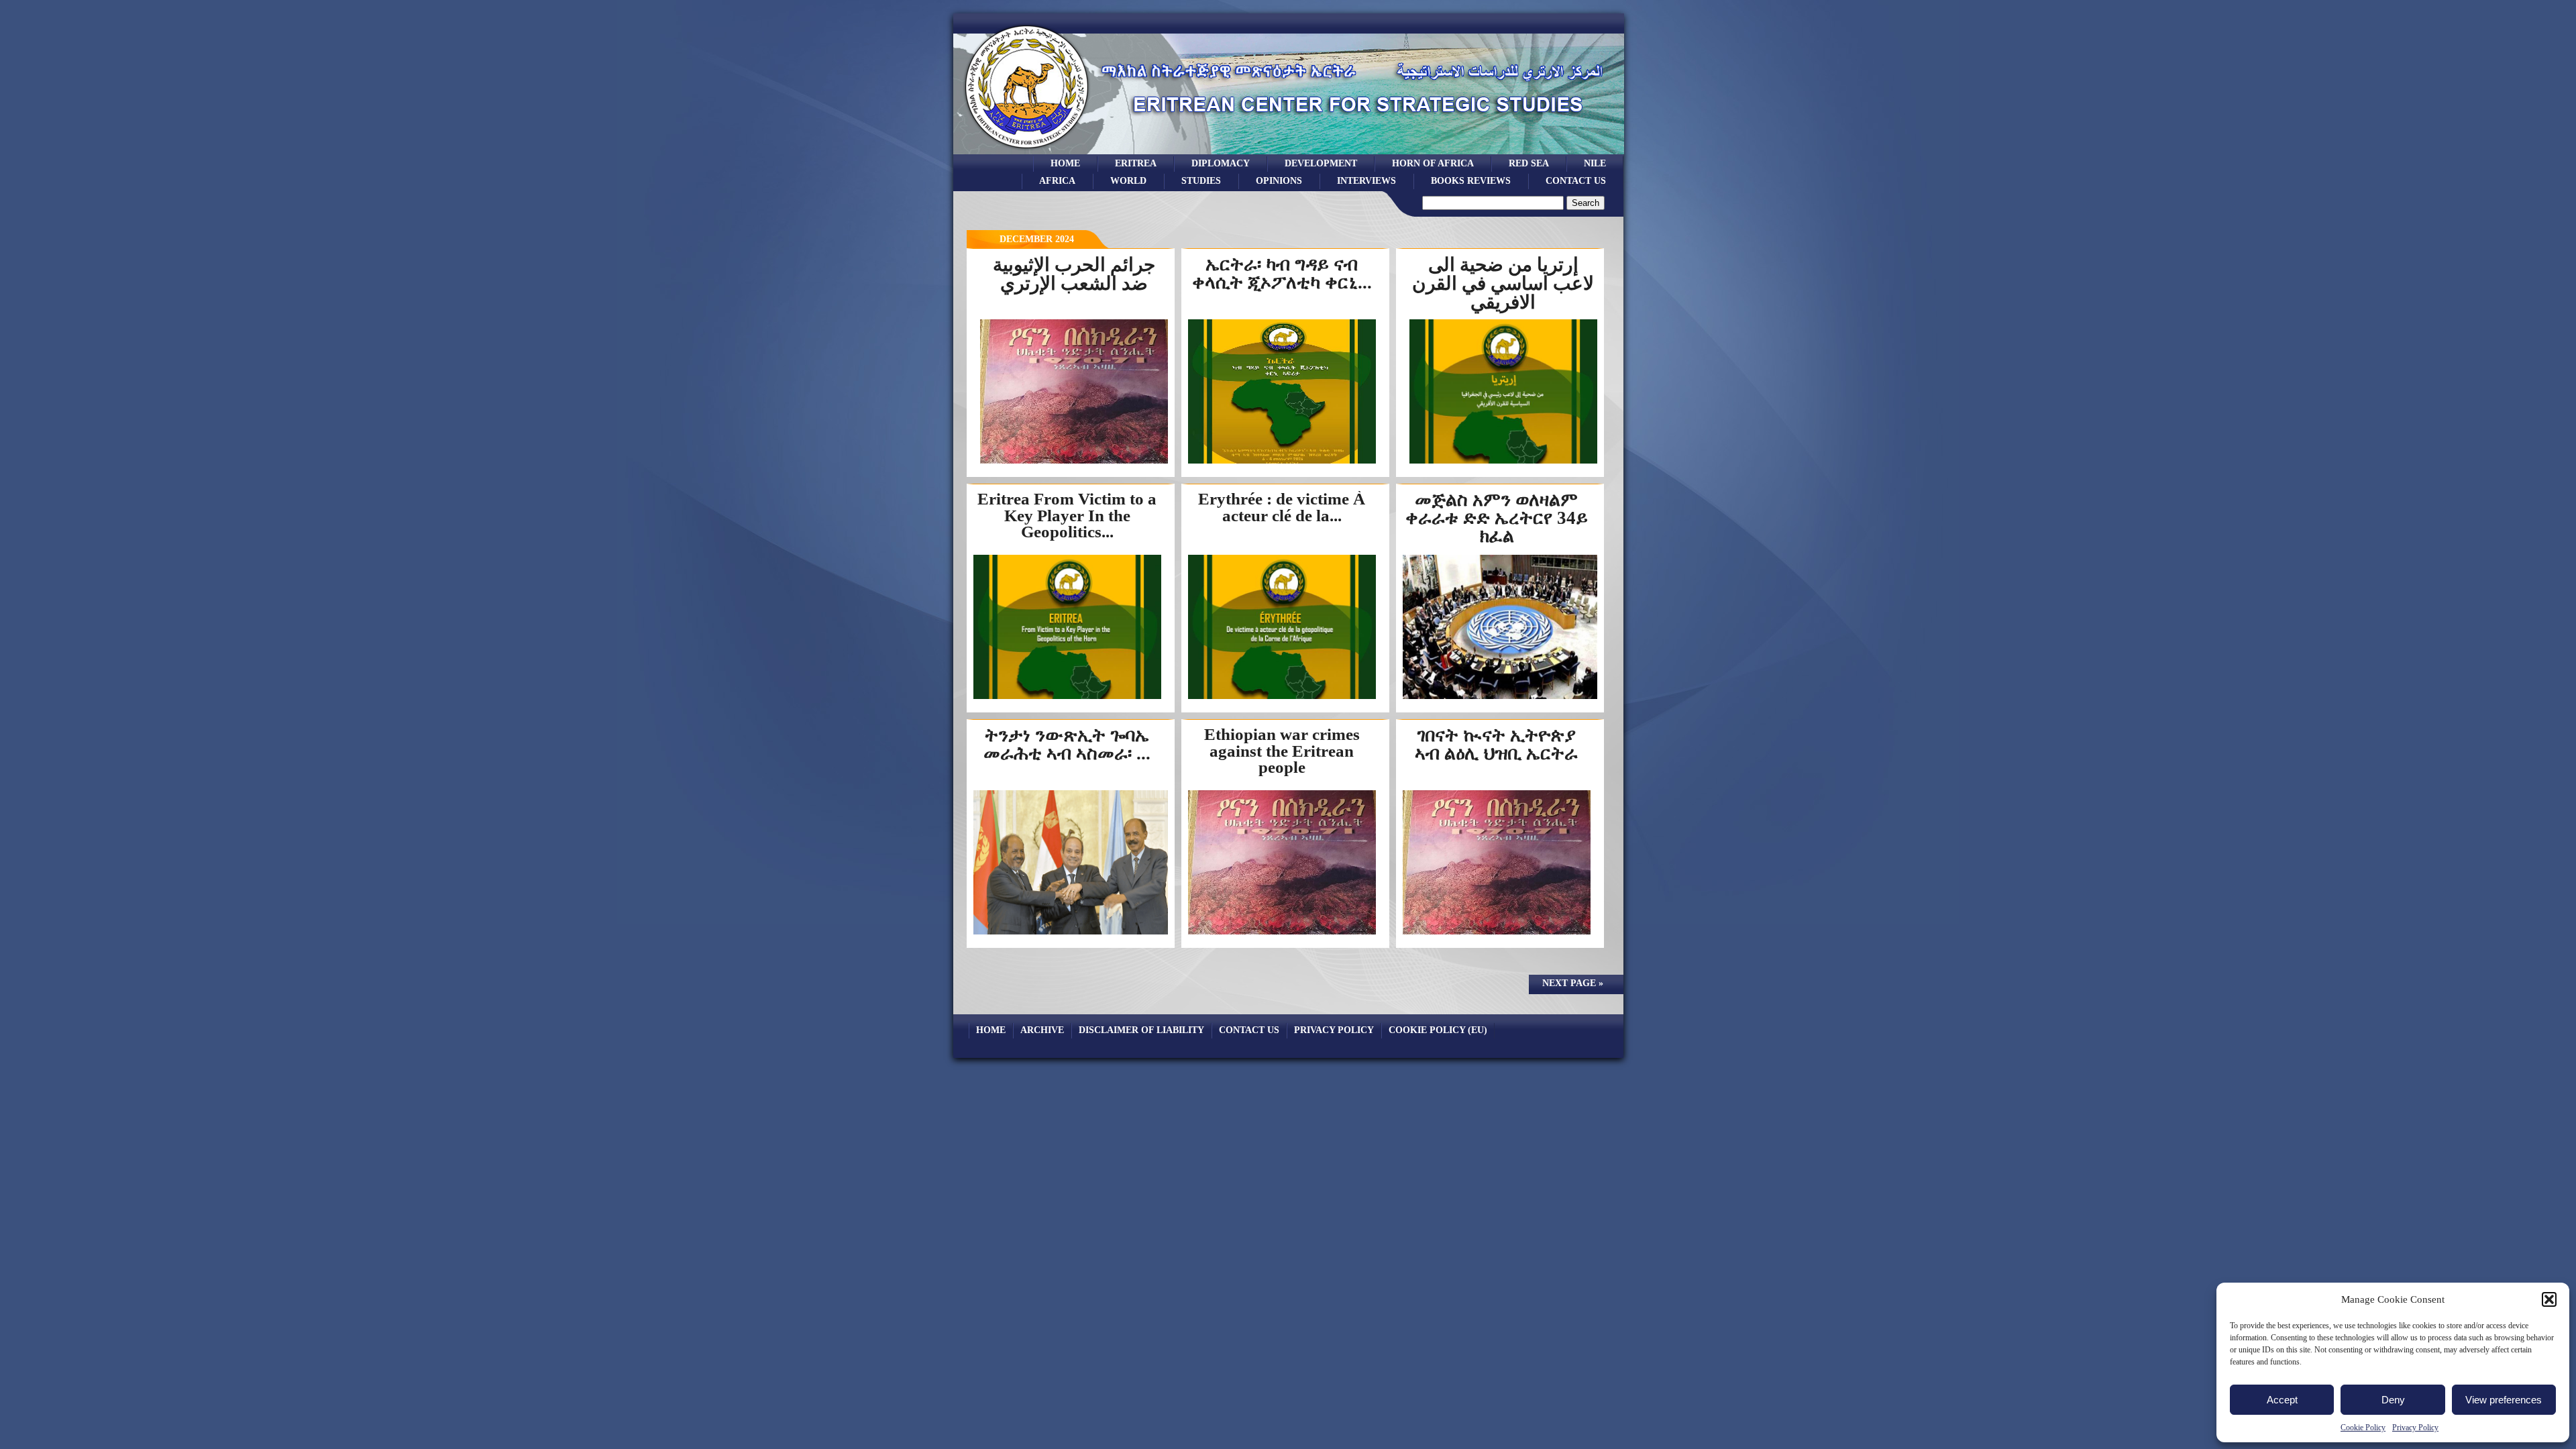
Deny (2393, 1400)
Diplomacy (1221, 163)
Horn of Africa (1433, 163)
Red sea (1529, 163)
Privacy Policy (2415, 1428)
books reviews (1471, 180)
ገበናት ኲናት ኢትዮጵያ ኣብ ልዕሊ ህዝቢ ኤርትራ (1496, 744)
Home (1065, 163)
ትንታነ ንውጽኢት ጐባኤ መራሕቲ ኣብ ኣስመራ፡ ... (1067, 744)
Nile (1595, 163)
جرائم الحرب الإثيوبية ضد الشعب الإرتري (1074, 274)
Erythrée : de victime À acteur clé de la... (1282, 507)
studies (1201, 180)
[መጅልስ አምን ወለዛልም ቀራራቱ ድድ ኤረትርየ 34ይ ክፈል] (1500, 698)
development (1321, 163)
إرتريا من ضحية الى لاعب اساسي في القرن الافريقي (1503, 283)
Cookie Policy (2363, 1428)
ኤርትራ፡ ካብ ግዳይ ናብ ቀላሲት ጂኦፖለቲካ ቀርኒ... (1282, 273)
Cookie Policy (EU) (1438, 1030)
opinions (1279, 180)
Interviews (1366, 180)
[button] (2549, 1299)
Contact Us (1576, 180)
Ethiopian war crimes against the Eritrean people (1282, 751)
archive (1042, 1030)
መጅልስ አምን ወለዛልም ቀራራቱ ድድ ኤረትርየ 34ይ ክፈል (1497, 518)
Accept (2282, 1400)
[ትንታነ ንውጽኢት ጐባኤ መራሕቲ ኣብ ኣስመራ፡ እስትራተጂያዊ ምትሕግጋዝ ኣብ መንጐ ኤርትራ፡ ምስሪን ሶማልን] (1071, 933)
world (1128, 180)
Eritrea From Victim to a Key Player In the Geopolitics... (1067, 515)
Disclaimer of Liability (1141, 1030)
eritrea (1136, 163)
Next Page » (1573, 983)
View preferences (2504, 1400)
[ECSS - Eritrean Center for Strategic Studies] (1027, 151)
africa (1057, 180)
